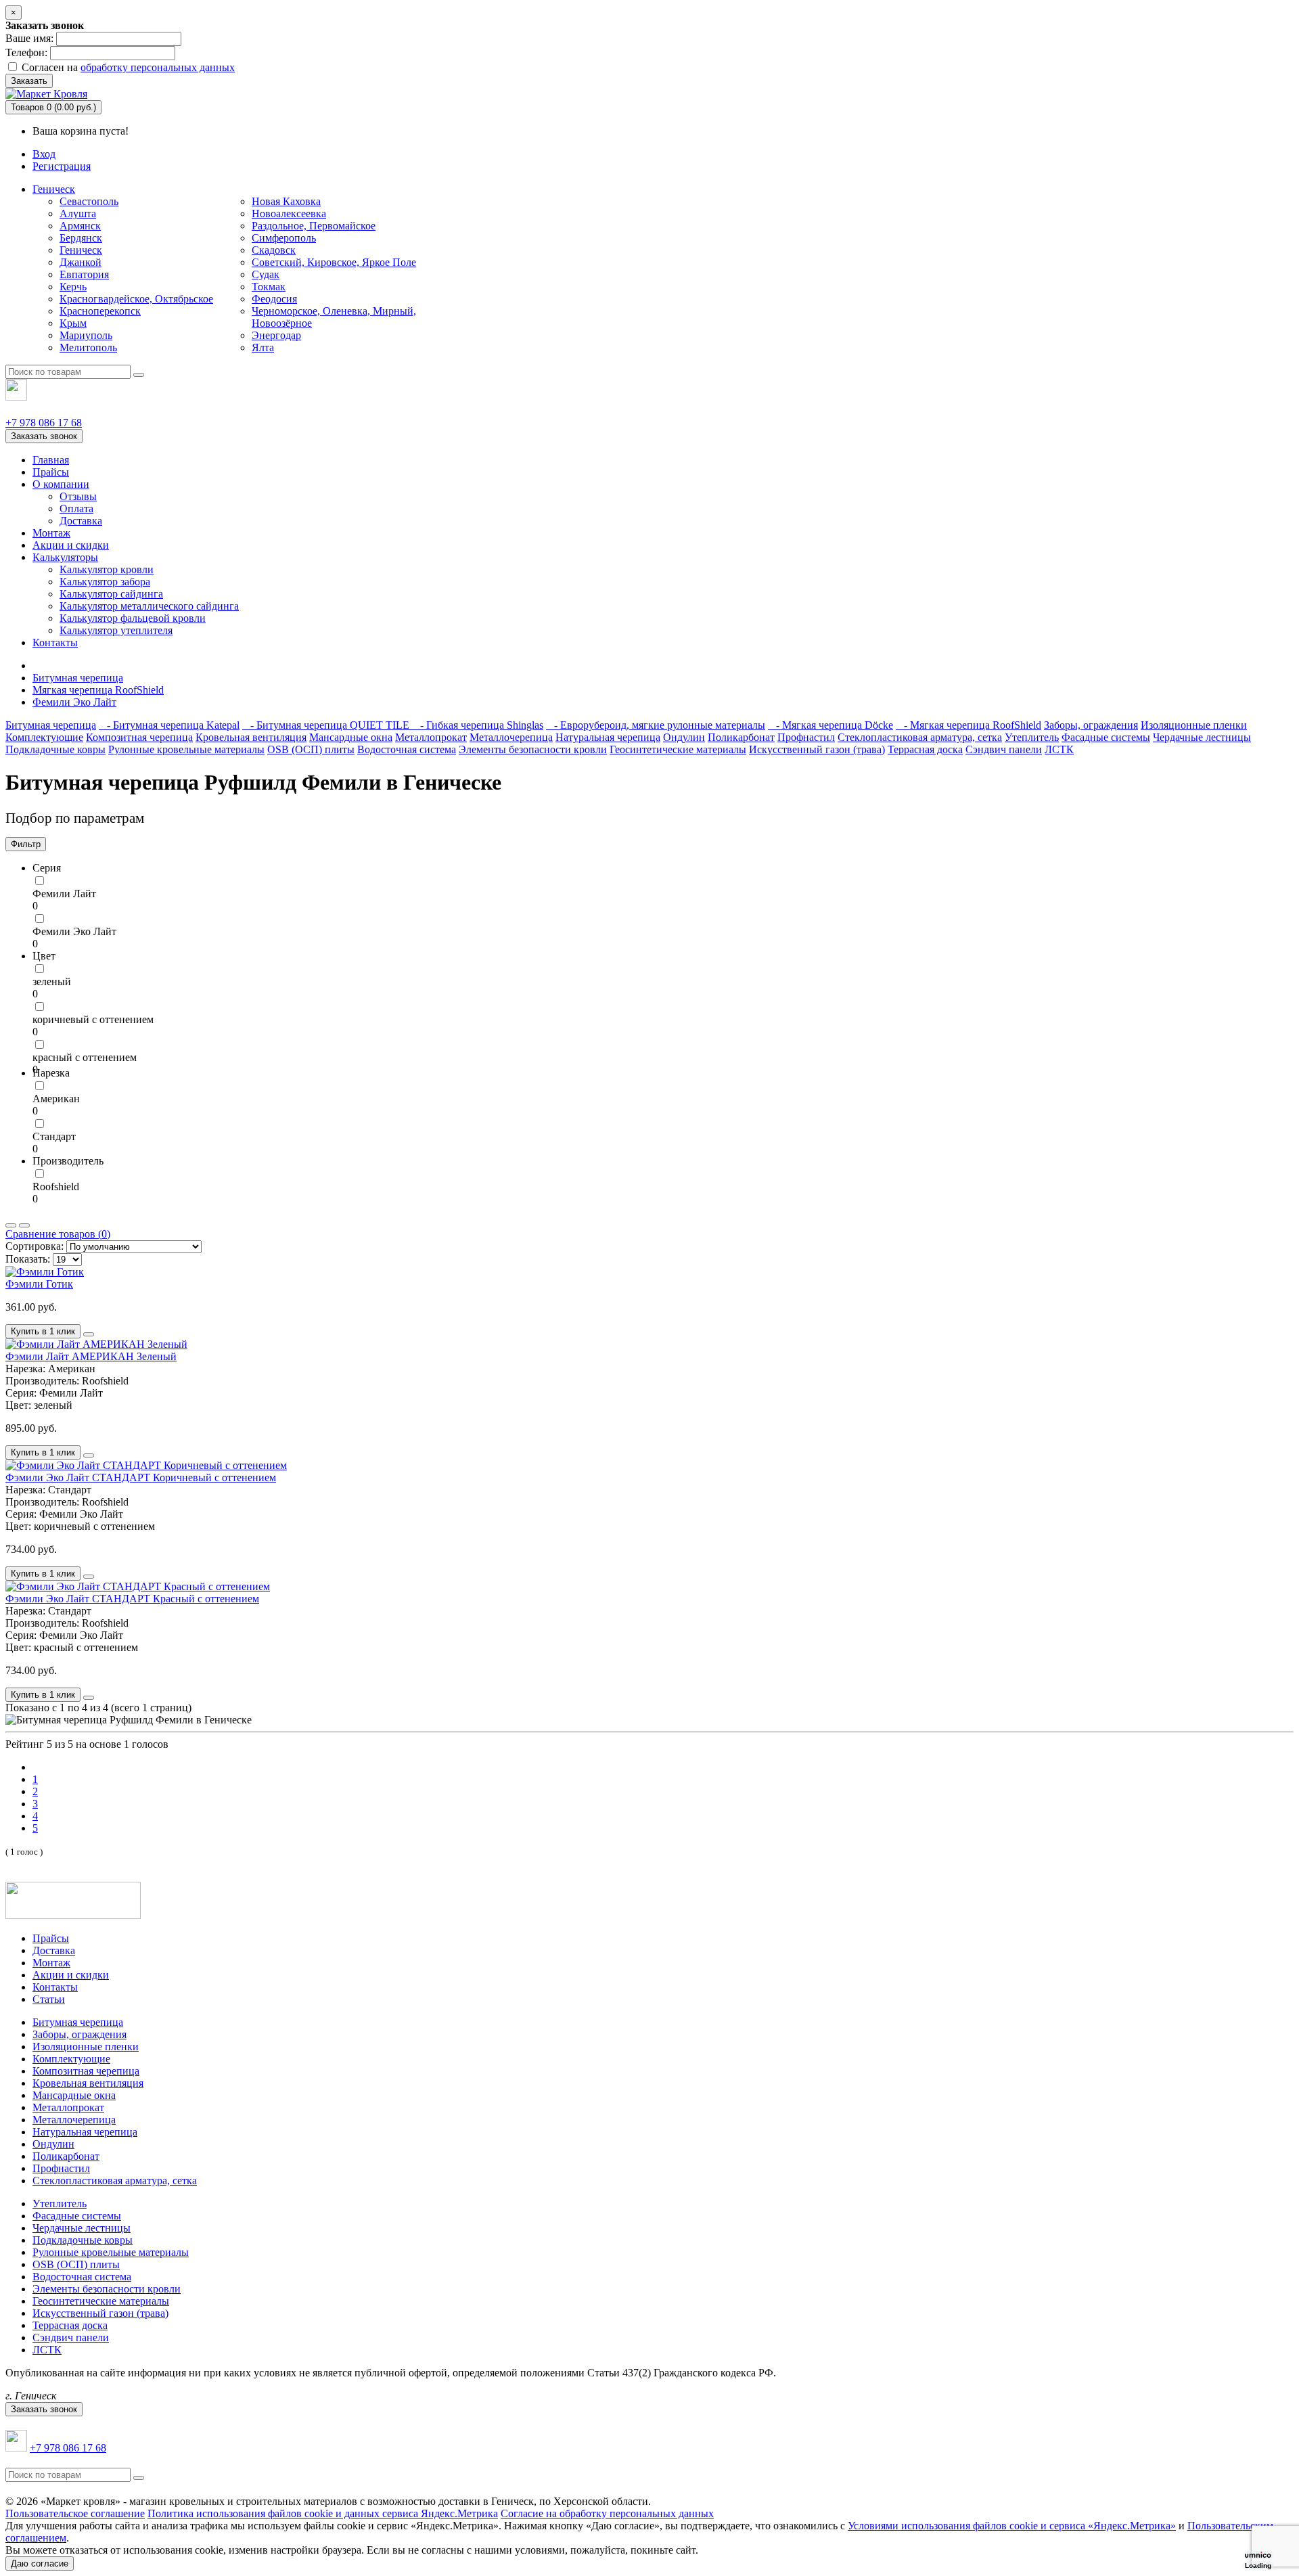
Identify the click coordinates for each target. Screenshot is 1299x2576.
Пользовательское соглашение (75, 2513)
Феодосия (274, 299)
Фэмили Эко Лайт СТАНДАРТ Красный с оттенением (132, 1599)
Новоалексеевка (289, 213)
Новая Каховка (286, 201)
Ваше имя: (29, 38)
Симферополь (284, 238)
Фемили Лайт (64, 894)
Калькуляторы (65, 557)
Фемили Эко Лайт (74, 702)
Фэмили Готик (39, 1284)
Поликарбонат (741, 737)
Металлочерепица (511, 737)
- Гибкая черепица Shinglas (478, 725)
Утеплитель (1032, 737)
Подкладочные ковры (55, 749)
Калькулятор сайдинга (111, 594)
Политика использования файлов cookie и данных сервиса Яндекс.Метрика (323, 2513)
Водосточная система (407, 749)
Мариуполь (86, 335)
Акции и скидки (71, 545)
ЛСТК (1059, 749)
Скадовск (274, 250)
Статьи (49, 1999)
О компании (61, 484)
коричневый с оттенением (93, 1019)
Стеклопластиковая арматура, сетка (920, 737)
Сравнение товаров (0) (58, 1234)
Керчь (73, 287)
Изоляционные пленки (1194, 725)
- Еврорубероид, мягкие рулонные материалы (656, 725)
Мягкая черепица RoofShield (98, 690)
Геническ (54, 189)
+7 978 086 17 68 (44, 423)
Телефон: (26, 52)
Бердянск (81, 238)
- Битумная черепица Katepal (169, 725)
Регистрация (62, 166)
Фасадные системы (1106, 737)
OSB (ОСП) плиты (311, 749)
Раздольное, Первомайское (314, 226)
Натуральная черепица (608, 737)
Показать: (28, 1259)
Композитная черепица (139, 737)
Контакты (55, 642)
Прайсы (51, 472)
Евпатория (84, 274)
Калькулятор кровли (107, 569)
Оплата (76, 509)
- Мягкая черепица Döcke (830, 725)
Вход (44, 154)
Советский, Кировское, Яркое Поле (334, 262)
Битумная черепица (78, 678)
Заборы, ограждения (1091, 725)
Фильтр (26, 844)
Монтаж (51, 533)
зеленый (52, 981)
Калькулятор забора (105, 582)
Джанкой (81, 262)
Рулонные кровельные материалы (186, 749)
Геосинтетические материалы (678, 749)
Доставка (81, 521)
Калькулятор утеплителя (116, 630)
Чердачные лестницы (1202, 737)
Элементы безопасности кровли (533, 749)
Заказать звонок (44, 436)
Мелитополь (88, 347)
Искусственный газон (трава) (817, 749)
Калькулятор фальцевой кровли (133, 618)
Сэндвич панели (1004, 749)
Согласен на (127, 67)
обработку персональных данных (158, 67)
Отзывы (78, 496)
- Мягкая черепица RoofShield (968, 725)
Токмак (269, 287)
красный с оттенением (85, 1057)
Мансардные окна (351, 737)
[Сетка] (24, 1225)
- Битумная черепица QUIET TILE (327, 725)
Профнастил (806, 737)
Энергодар (276, 335)
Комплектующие (44, 737)
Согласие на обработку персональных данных (607, 2513)
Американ (56, 1099)
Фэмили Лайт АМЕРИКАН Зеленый (91, 1356)
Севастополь (89, 201)
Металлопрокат (431, 737)
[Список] (11, 1225)
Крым (73, 323)
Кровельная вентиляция (251, 737)
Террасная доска (925, 749)
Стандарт (54, 1136)
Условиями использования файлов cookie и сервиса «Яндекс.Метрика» (1012, 2526)
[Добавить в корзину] (89, 1334)
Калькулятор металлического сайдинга (149, 606)
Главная (51, 460)
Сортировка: (35, 1246)
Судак (266, 274)
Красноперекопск (100, 311)
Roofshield (56, 1187)
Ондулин (684, 737)
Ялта (263, 347)
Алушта (78, 213)
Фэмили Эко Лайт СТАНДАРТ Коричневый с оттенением (141, 1477)
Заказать (29, 81)
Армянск (80, 226)
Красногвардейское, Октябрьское (136, 299)
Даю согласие (40, 2563)
